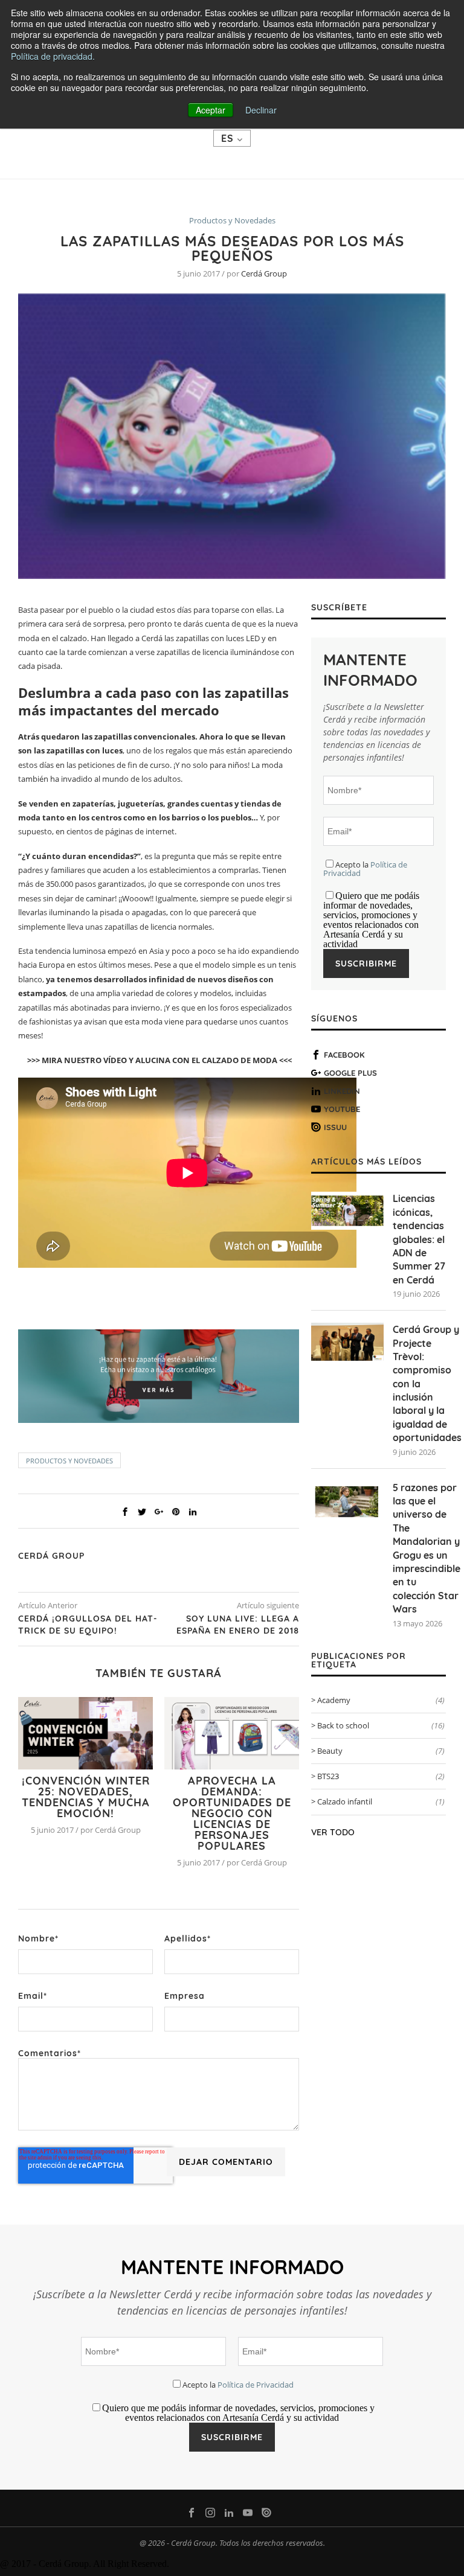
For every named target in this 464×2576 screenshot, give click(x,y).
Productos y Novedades (232, 221)
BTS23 (381, 1776)
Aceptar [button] (211, 110)
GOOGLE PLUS (350, 1073)
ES (229, 138)
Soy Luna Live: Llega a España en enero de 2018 (238, 1625)
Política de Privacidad (256, 2385)
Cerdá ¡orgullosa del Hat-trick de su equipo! (88, 1625)
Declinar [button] (261, 110)
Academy (381, 1700)
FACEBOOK (344, 1055)
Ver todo (333, 1832)
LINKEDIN (342, 1091)
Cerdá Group (264, 273)
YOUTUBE (342, 1109)
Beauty (381, 1751)
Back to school (381, 1725)
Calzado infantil (381, 1801)
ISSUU (335, 1127)
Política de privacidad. (53, 56)
